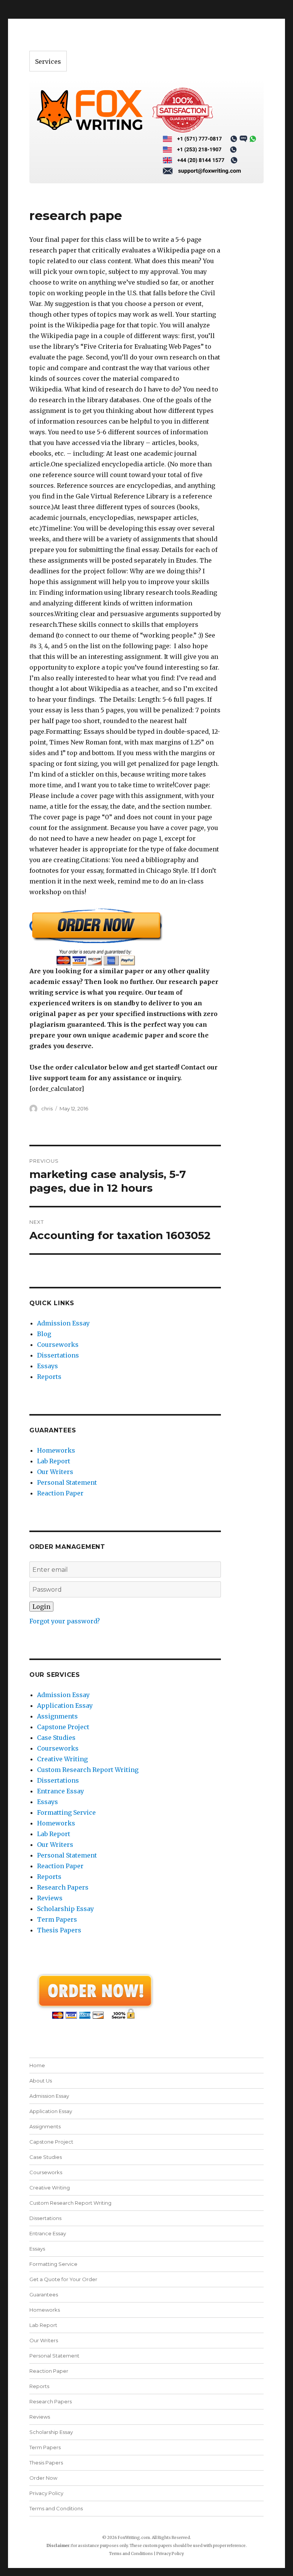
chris (47, 1108)
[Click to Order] (125, 937)
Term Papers (57, 1919)
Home (37, 2065)
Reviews (50, 1898)
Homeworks (56, 1450)
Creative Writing (62, 1759)
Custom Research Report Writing (88, 1770)
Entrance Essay (60, 1791)
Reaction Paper (60, 1493)
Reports (49, 1377)
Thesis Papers (59, 1930)
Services (48, 61)
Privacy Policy (46, 2493)
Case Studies (56, 1738)
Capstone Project (63, 1727)
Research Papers (63, 1887)
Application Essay (65, 1705)
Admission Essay (63, 1323)
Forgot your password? (65, 1621)
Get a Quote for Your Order (63, 2279)
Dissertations (58, 1355)
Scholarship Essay (65, 1909)
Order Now (43, 2478)
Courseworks (58, 1345)
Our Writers (55, 1472)
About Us (41, 2081)
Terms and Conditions (56, 2508)
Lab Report (54, 1461)
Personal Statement (67, 1482)
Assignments (57, 1716)
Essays (47, 1366)
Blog (44, 1334)
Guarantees (44, 2294)
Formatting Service (66, 1812)
